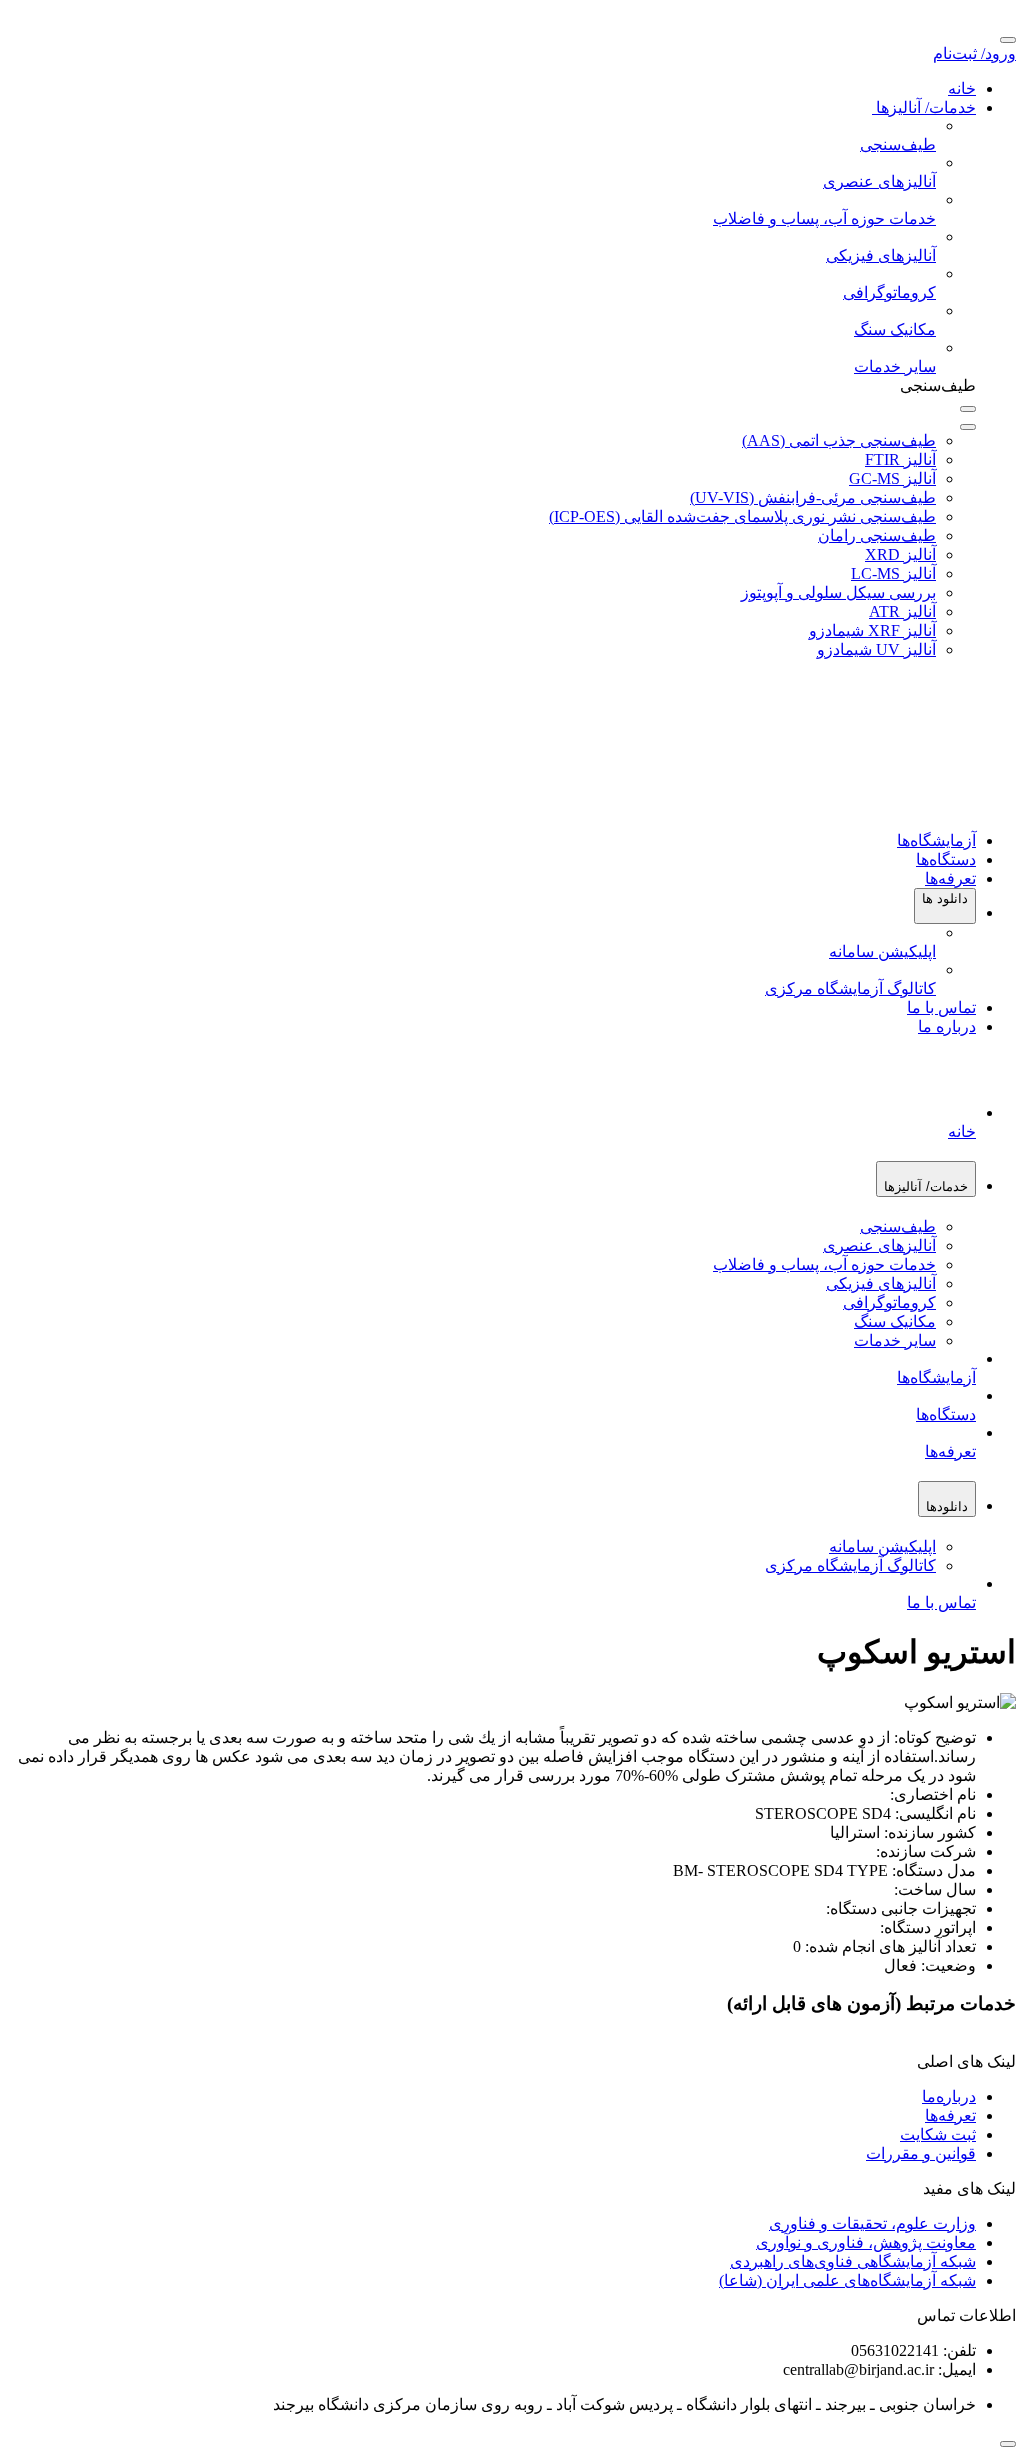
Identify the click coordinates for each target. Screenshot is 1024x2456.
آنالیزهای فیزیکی (881, 1283)
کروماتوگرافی (889, 1302)
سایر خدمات (895, 1340)
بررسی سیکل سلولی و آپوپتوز (838, 592)
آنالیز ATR (902, 611)
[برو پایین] (1008, 2444)
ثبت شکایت (938, 2134)
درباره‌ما (949, 2096)
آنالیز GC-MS (892, 478)
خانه (962, 88)
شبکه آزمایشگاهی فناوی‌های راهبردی (853, 2261)
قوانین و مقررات (921, 2153)
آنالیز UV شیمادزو (876, 649)
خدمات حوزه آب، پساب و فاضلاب (824, 1264)
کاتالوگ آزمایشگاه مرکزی (850, 1565)
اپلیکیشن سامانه (882, 1546)
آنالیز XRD (900, 554)
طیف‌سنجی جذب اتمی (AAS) (839, 440)
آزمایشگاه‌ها (936, 840)
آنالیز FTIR (900, 459)
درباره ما (947, 1026)
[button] (945, 906)
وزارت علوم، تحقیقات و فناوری (872, 2223)
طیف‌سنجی (898, 1226)
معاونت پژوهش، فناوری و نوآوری (866, 2242)
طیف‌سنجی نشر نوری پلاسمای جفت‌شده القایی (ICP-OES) (742, 516)
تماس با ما (941, 1007)
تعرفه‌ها (950, 878)
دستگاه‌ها (946, 859)
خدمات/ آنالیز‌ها (924, 107)
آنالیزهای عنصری (879, 1245)
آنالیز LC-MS (893, 573)
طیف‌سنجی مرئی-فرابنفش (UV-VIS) (813, 497)
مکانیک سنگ (895, 1321)
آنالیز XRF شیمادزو (872, 630)
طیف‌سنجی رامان (877, 535)
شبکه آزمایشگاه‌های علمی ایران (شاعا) (847, 2280)
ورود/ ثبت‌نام (974, 53)
